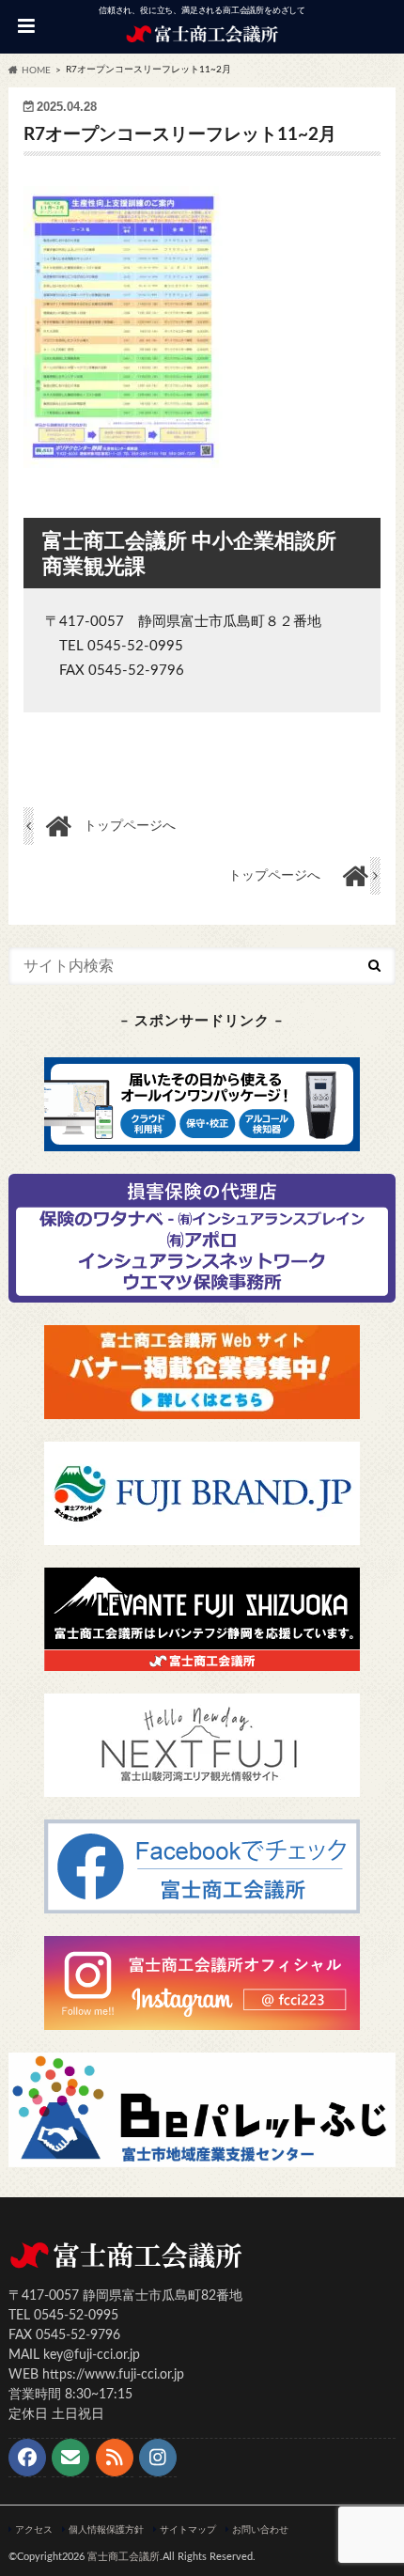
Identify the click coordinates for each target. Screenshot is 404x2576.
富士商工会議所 (124, 2557)
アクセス (34, 2530)
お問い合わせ (260, 2530)
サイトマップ (188, 2530)
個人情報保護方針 (106, 2530)
